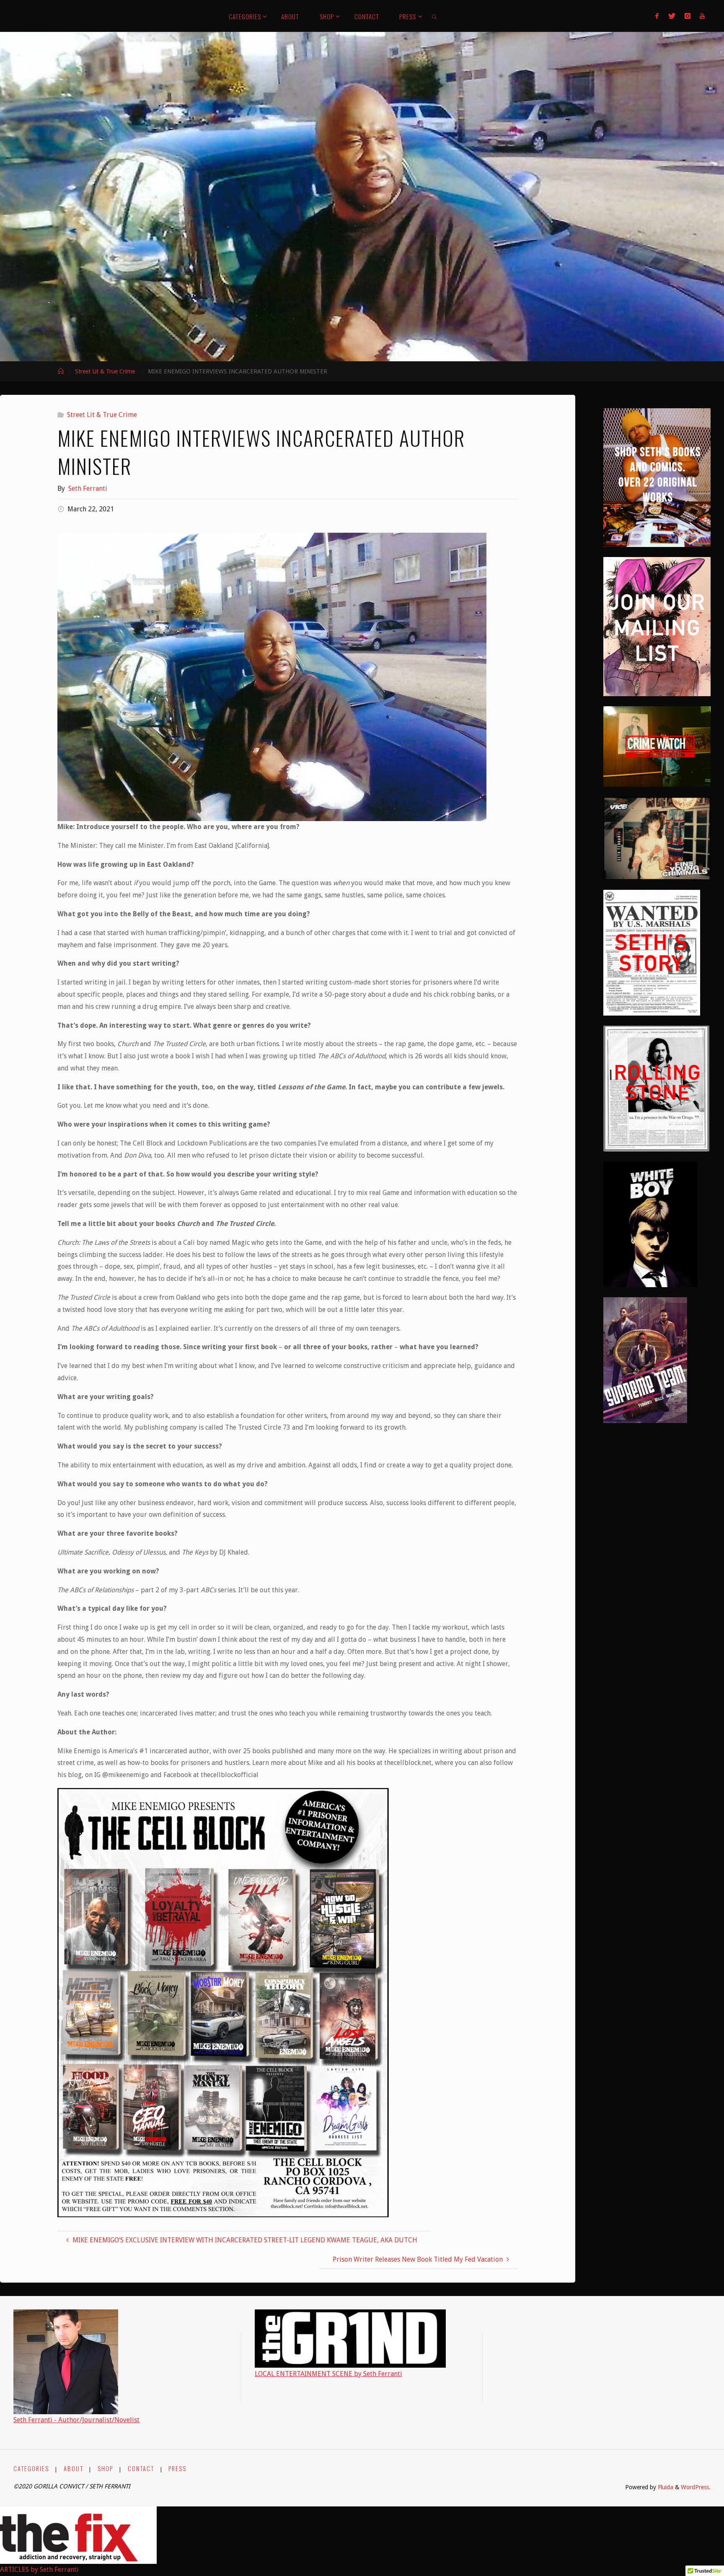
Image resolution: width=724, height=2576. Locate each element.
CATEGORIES (31, 2468)
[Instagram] (688, 16)
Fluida (665, 2487)
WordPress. (696, 2487)
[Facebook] (657, 16)
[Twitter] (671, 16)
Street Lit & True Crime (105, 371)
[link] (435, 16)
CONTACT (141, 2468)
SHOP (105, 2468)
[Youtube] (702, 16)
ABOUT (74, 2468)
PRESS (177, 2468)
